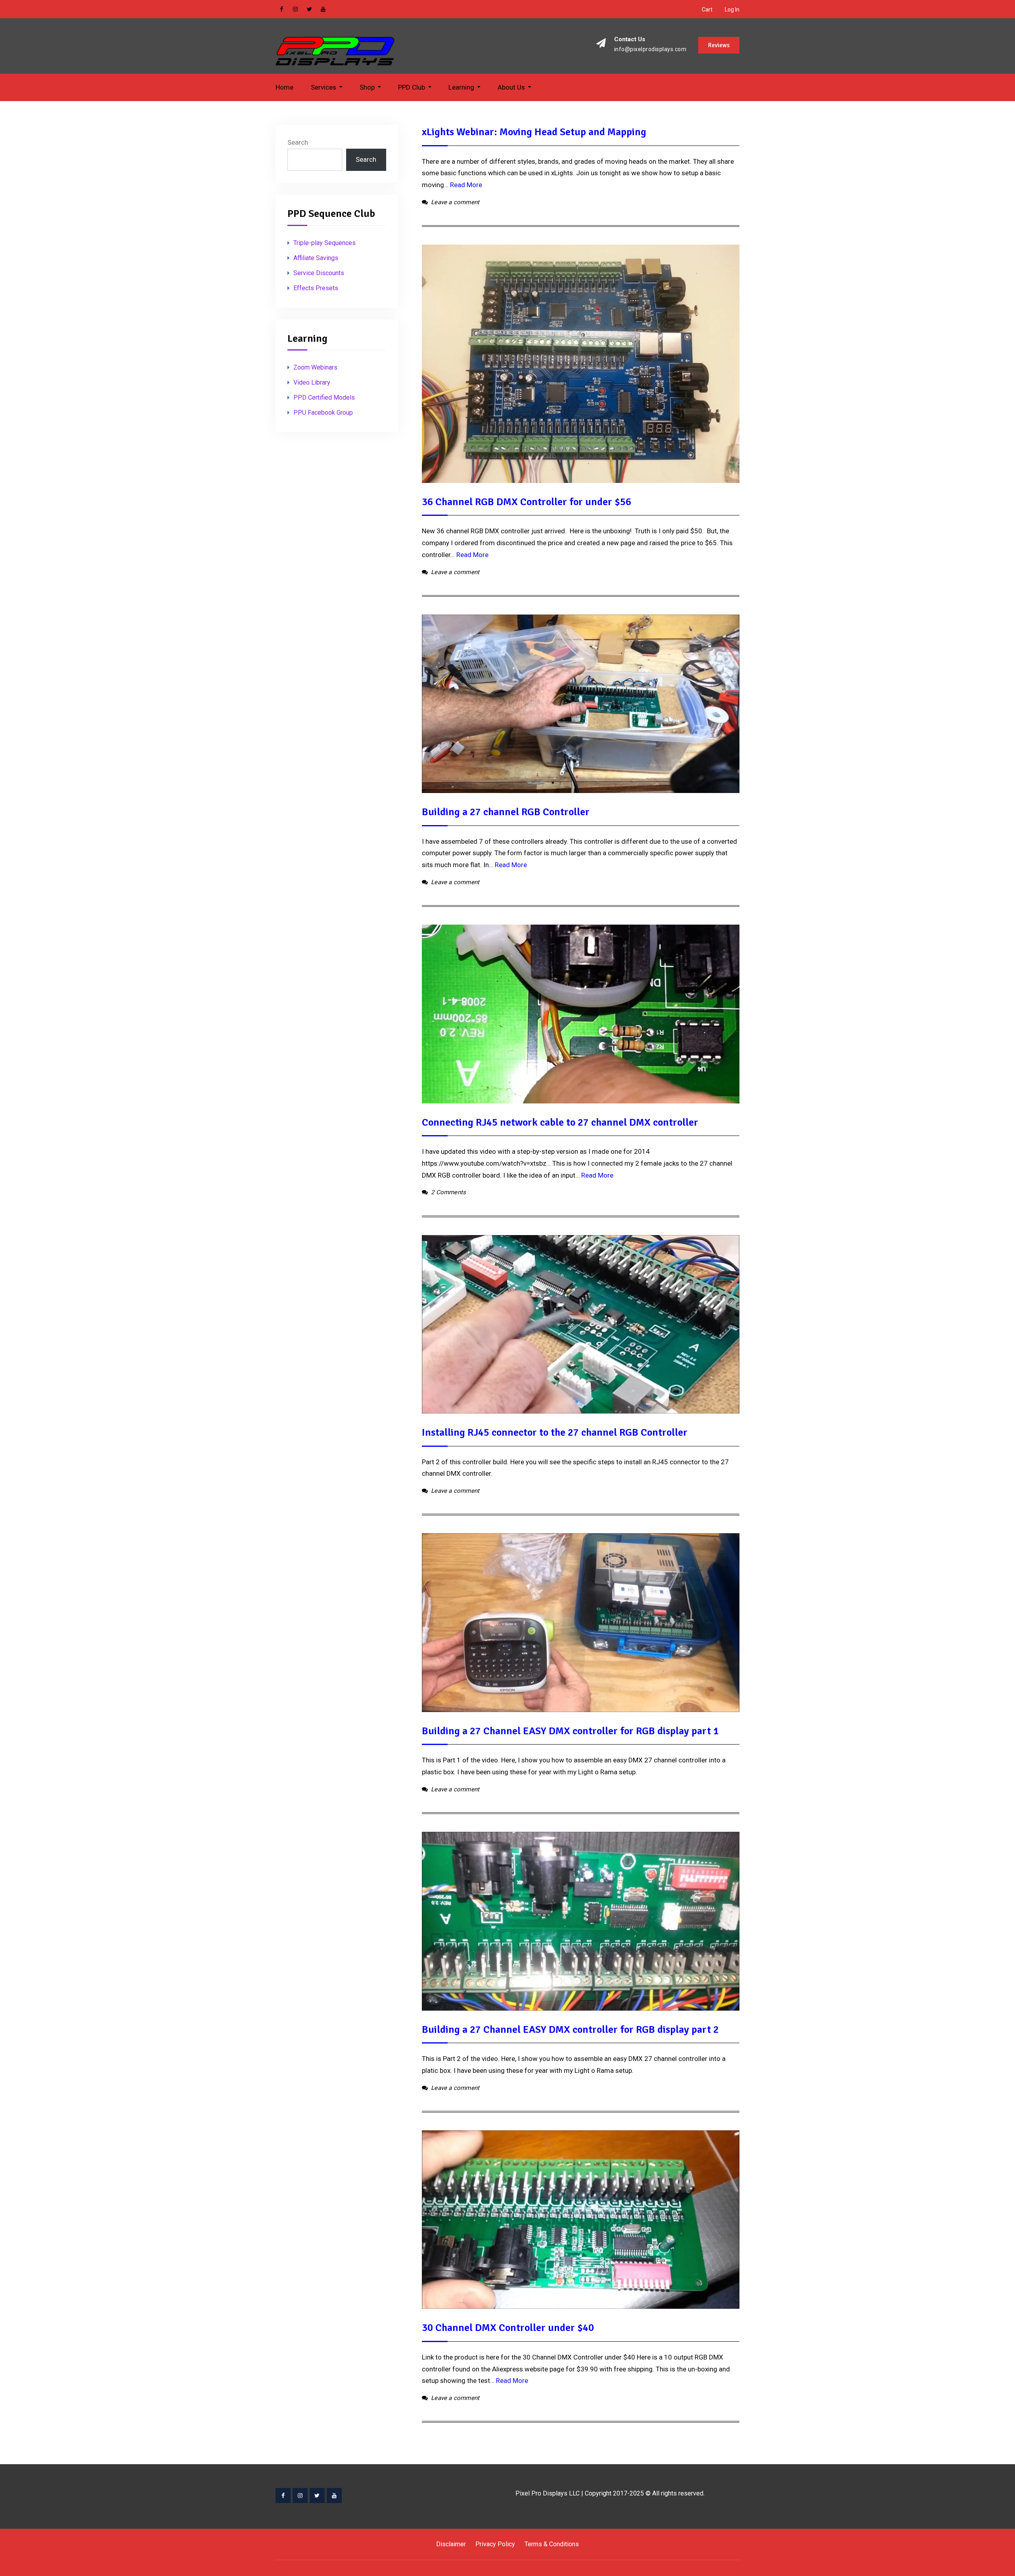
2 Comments (448, 1192)
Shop (367, 87)
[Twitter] (317, 2496)
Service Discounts (319, 273)
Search (298, 142)
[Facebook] (283, 2496)
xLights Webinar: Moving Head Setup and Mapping (534, 132)
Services (324, 87)
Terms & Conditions (552, 2544)
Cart (707, 10)
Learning (461, 87)
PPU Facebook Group (323, 413)
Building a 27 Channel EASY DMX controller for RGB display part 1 (570, 1731)
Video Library (312, 382)
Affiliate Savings (316, 258)
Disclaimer (451, 2544)
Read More (466, 185)
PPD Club (412, 87)
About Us (511, 87)
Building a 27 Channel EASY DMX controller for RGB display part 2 (570, 2030)
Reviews (719, 45)
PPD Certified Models (324, 397)
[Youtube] (334, 2496)
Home (284, 87)
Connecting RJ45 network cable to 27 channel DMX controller (560, 1122)
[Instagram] (300, 2496)
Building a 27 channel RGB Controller (506, 812)
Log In (732, 10)
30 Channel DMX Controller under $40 (508, 2328)
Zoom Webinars (315, 367)
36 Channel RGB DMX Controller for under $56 (527, 502)
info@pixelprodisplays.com (650, 49)
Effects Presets (316, 288)
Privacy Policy (495, 2544)
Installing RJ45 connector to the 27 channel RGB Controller (555, 1433)
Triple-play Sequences (325, 243)
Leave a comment (455, 202)
